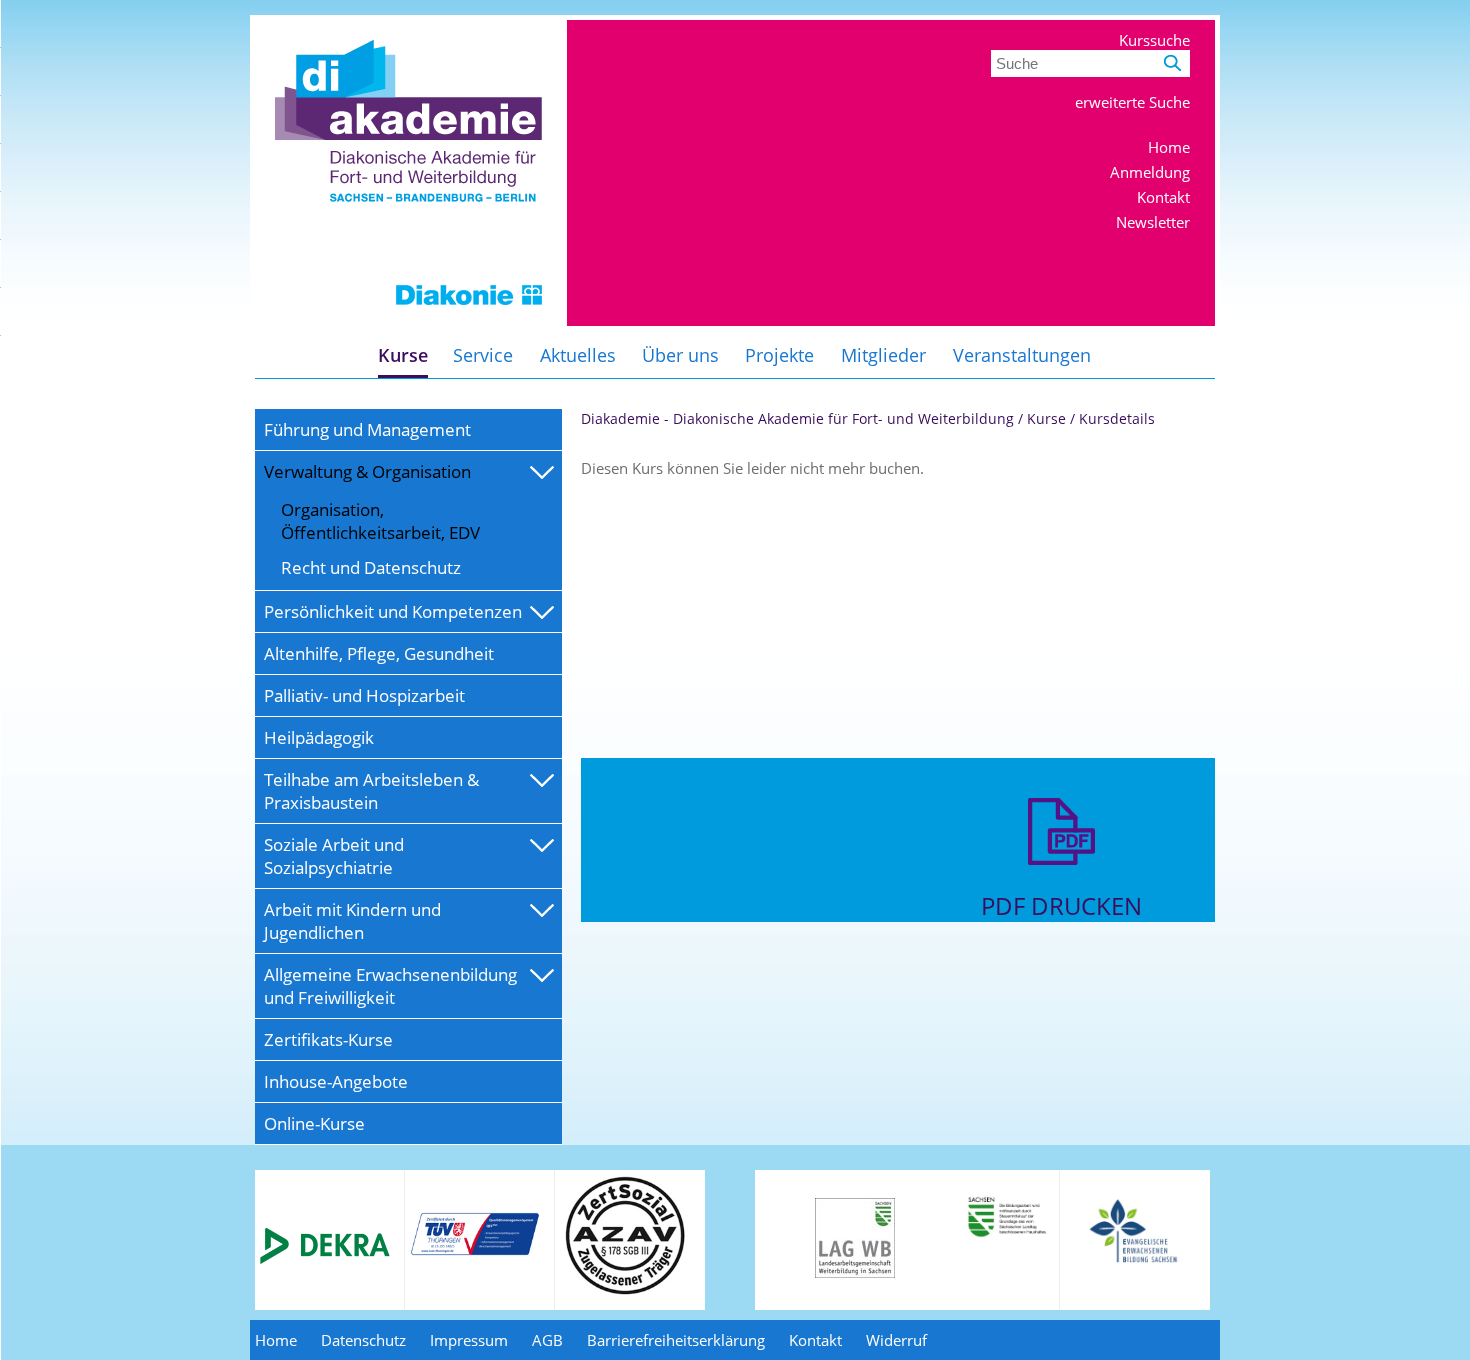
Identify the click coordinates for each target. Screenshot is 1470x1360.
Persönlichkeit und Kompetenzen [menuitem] (393, 611)
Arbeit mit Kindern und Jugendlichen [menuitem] (352, 921)
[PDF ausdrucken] (1061, 879)
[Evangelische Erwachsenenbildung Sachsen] (1135, 1261)
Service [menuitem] (483, 355)
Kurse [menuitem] (403, 355)
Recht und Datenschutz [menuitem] (371, 567)
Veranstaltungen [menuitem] (1022, 355)
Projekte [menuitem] (779, 355)
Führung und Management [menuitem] (367, 429)
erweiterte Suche (1132, 102)
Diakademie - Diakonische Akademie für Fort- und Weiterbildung (797, 418)
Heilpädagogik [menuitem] (319, 737)
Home (1169, 147)
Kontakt (1163, 197)
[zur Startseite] (408, 320)
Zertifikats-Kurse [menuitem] (328, 1039)
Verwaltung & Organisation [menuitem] (367, 471)
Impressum (469, 1340)
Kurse (1046, 418)
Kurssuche (1154, 40)
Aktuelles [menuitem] (578, 355)
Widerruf (896, 1340)
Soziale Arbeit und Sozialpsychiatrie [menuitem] (334, 856)
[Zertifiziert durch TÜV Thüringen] (475, 1252)
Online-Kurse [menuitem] (314, 1123)
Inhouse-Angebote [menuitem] (336, 1081)
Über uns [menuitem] (680, 355)
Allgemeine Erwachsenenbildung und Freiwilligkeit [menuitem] (390, 986)
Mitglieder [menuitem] (883, 355)
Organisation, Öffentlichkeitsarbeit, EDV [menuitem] (380, 521)
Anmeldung (1150, 172)
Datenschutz (363, 1340)
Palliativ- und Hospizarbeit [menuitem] (364, 695)
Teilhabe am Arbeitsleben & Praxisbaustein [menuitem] (371, 791)
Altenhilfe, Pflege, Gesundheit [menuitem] (379, 653)
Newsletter (1153, 222)
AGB (547, 1340)
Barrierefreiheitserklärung (676, 1340)
